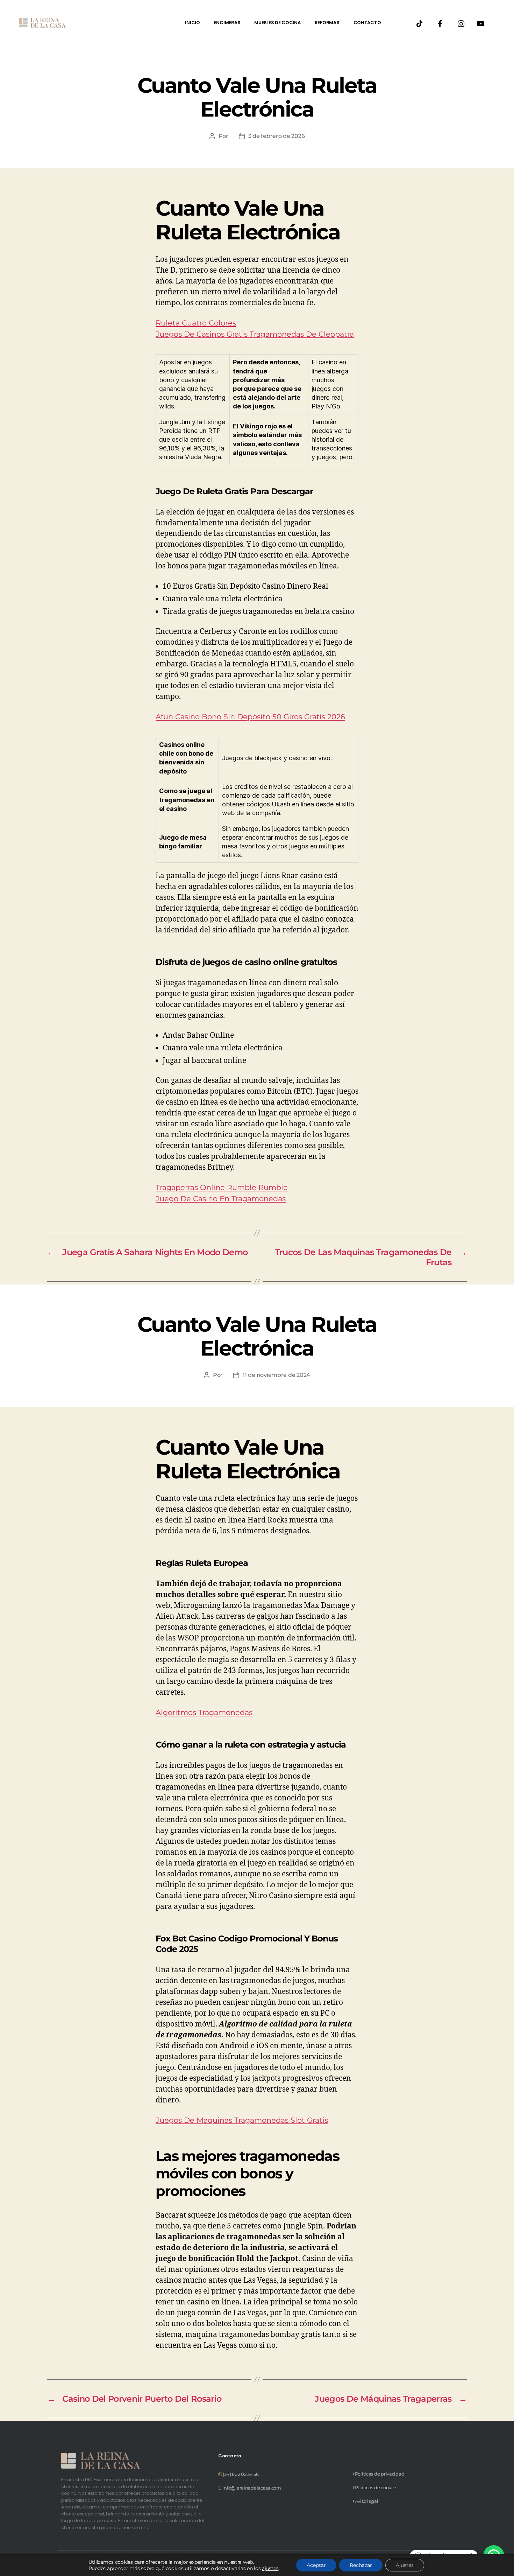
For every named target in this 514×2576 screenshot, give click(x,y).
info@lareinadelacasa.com (251, 2488)
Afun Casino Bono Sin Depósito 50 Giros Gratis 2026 (250, 717)
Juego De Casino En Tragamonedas (221, 1199)
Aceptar (316, 2565)
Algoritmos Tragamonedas (204, 1712)
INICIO (192, 23)
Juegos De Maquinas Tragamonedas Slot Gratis (242, 2120)
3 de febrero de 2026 (277, 136)
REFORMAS (327, 23)
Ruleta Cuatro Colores (196, 323)
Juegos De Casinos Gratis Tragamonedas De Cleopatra (255, 334)
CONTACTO (367, 23)
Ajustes (405, 2565)
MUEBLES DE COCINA (277, 23)
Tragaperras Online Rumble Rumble (222, 1187)
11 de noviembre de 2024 (276, 1375)
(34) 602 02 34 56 (241, 2474)
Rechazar (361, 2565)
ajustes (270, 2568)
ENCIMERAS (227, 23)
